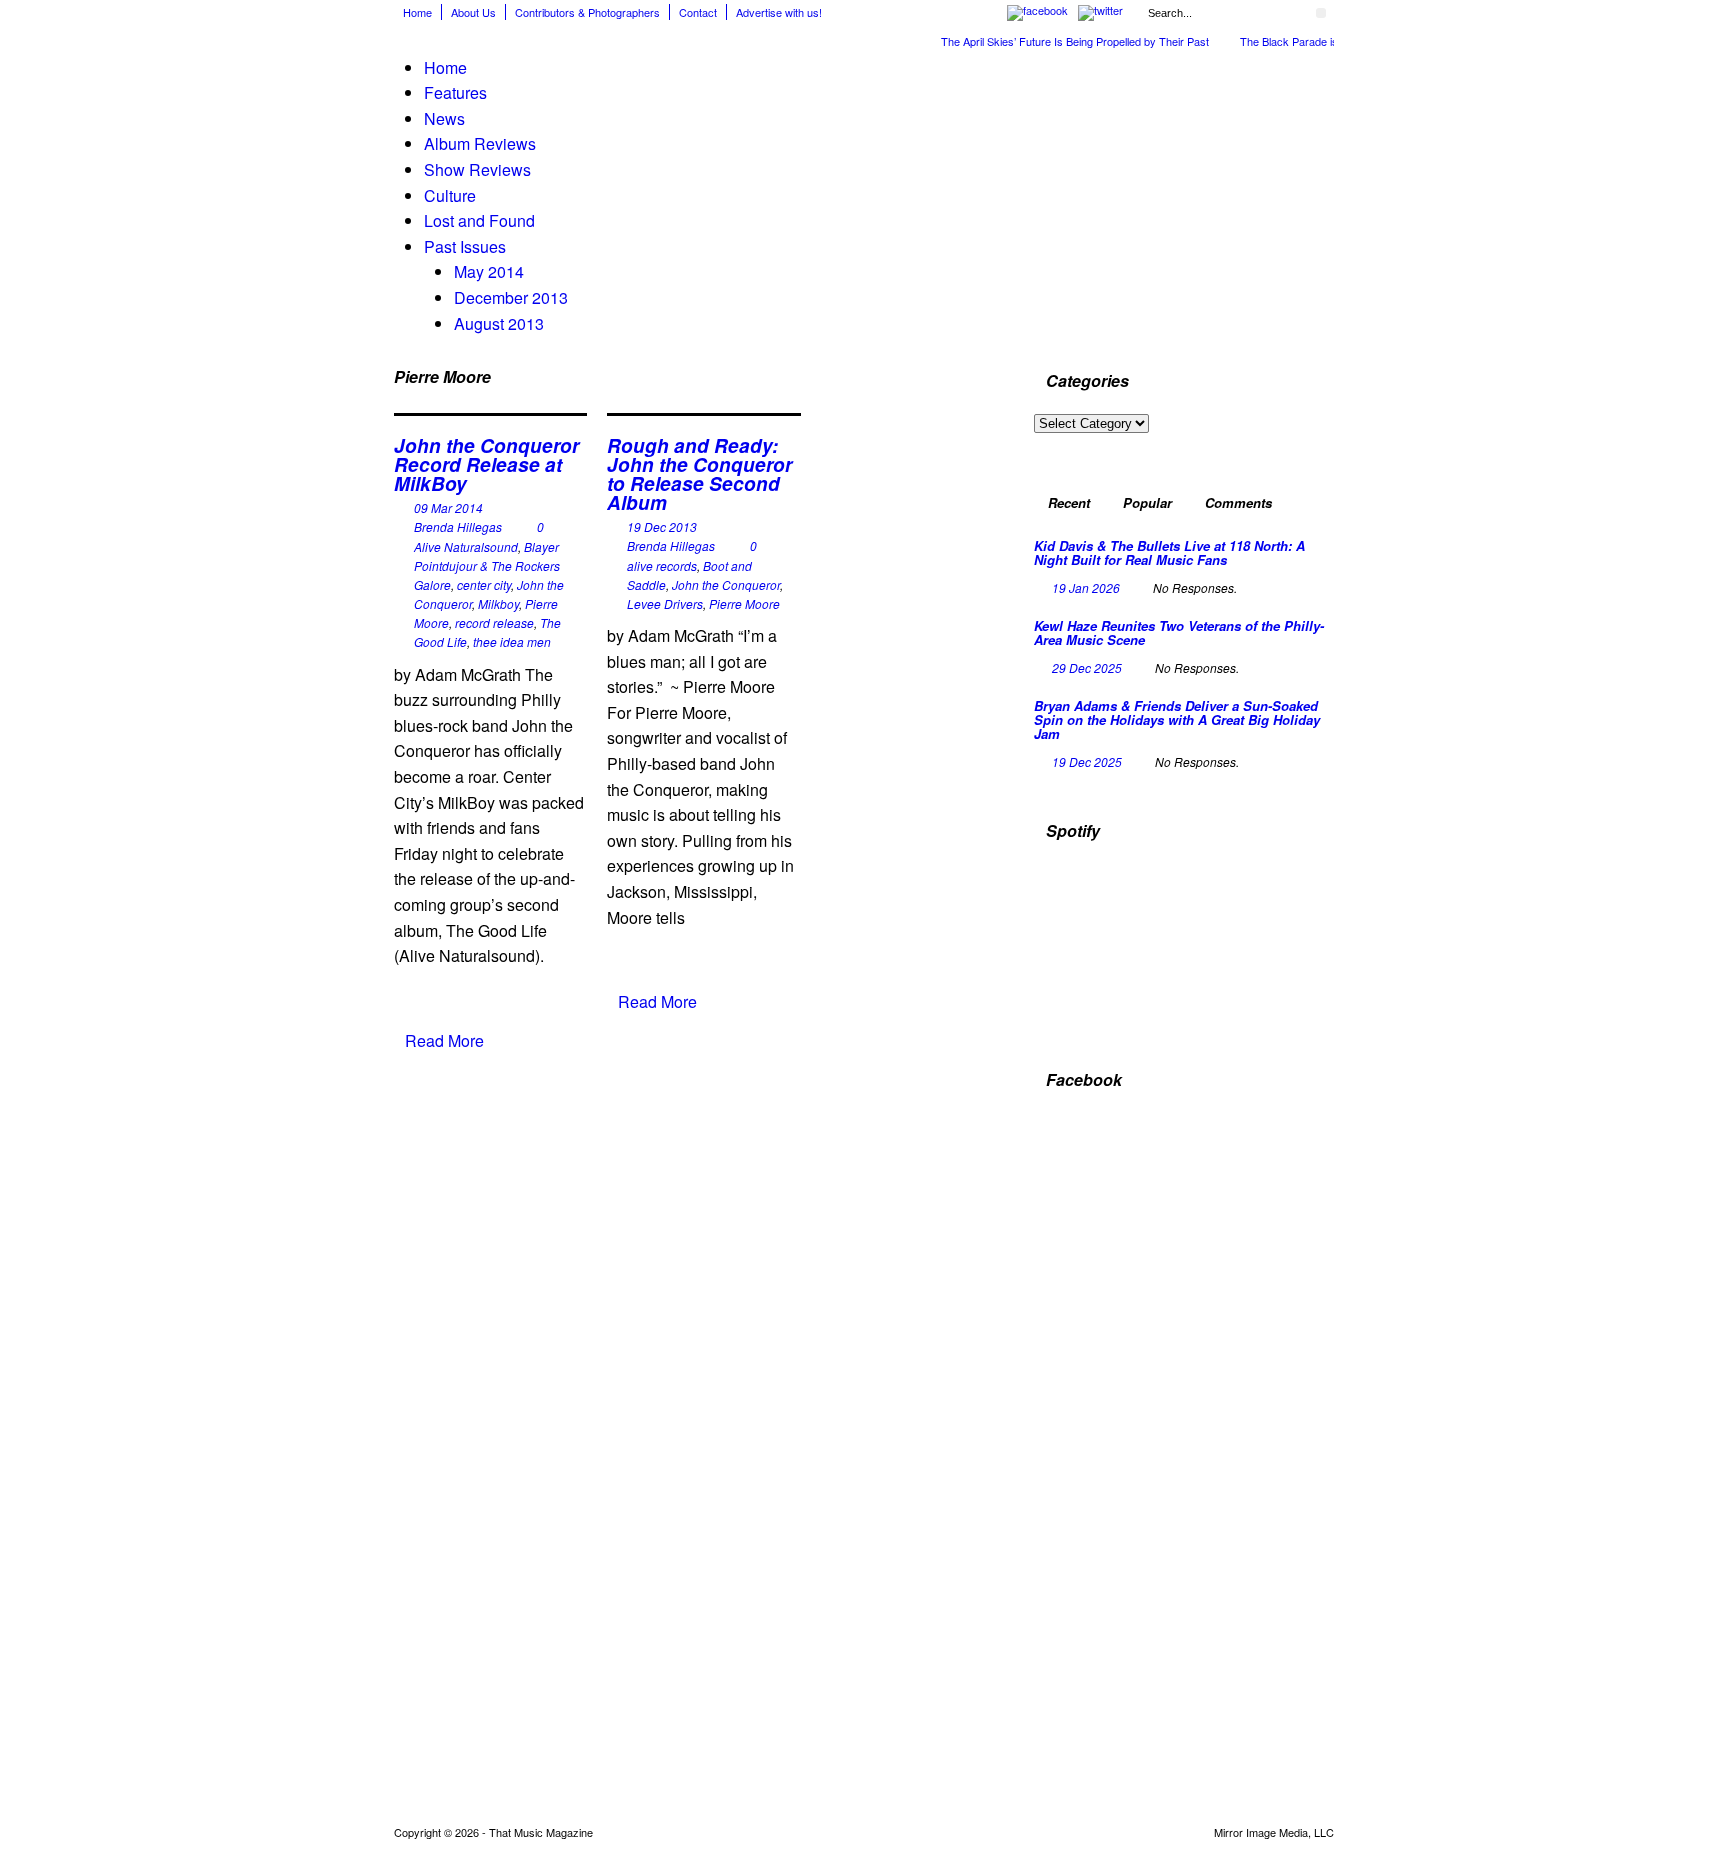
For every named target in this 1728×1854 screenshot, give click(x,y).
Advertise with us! (779, 12)
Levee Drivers (665, 603)
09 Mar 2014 (448, 507)
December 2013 (511, 297)
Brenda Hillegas (458, 526)
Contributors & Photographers (587, 12)
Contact (698, 12)
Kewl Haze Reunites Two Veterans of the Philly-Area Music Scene (1179, 632)
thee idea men (512, 641)
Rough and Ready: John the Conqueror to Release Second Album (699, 474)
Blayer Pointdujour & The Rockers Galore (487, 565)
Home (417, 12)
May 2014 (489, 271)
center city (484, 584)
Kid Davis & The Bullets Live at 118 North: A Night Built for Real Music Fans (1169, 552)
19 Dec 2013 (662, 526)
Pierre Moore (744, 603)
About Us (473, 12)
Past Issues (465, 246)
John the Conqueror (726, 584)
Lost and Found (479, 220)
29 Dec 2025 (1087, 667)
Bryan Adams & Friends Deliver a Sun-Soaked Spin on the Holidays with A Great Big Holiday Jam (1177, 720)
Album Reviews (480, 143)
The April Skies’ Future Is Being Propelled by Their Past (1075, 41)
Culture (450, 195)
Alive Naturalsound (466, 546)
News (444, 118)
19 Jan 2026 (1086, 587)
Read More (444, 1040)
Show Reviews (477, 169)
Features (455, 92)
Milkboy (498, 603)
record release (494, 622)
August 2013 (499, 323)
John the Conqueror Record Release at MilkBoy (486, 464)
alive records (662, 565)
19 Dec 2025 (1087, 761)
